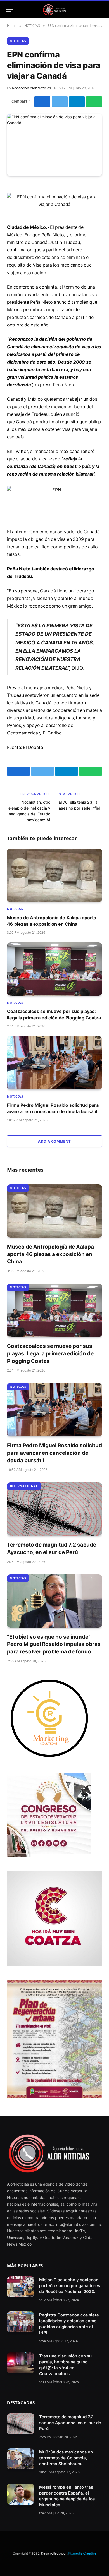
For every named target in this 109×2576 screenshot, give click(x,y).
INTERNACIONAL (24, 1486)
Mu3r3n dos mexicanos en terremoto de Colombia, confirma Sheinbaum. (66, 2458)
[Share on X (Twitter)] (60, 102)
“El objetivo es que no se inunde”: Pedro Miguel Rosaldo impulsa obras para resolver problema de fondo (54, 1644)
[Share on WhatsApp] (94, 102)
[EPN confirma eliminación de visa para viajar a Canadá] (54, 145)
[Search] (101, 10)
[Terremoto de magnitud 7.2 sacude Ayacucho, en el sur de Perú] (54, 1509)
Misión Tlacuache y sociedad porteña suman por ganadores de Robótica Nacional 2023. (70, 2286)
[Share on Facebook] (42, 102)
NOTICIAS (18, 41)
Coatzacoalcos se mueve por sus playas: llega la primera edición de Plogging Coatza (50, 1353)
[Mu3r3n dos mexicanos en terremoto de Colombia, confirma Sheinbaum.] (21, 2459)
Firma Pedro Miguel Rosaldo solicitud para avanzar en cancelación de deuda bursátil (54, 1453)
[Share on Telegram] (77, 102)
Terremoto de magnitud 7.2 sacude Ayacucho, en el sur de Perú (70, 2423)
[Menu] (9, 10)
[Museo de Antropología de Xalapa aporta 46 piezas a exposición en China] (54, 875)
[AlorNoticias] (55, 10)
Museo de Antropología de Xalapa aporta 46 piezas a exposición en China (50, 1254)
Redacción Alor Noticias (31, 88)
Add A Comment (54, 1141)
